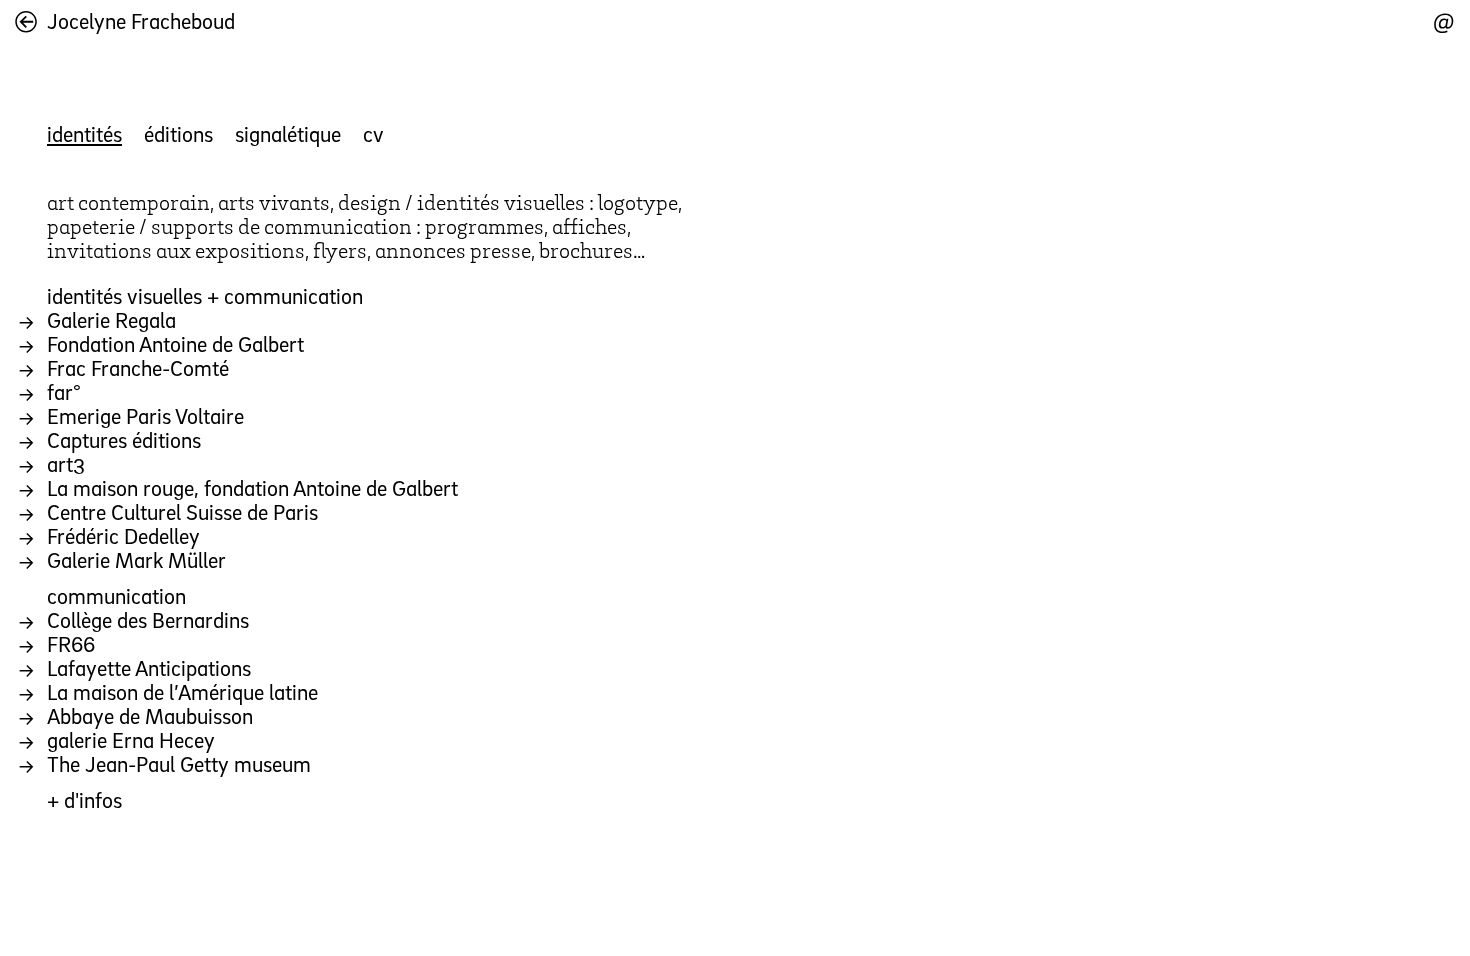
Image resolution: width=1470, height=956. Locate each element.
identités (84, 133)
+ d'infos (84, 799)
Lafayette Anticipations (149, 667)
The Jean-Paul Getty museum (179, 763)
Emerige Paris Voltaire (145, 415)
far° (64, 391)
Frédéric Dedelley (123, 535)
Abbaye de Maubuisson (150, 715)
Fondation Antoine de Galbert (175, 343)
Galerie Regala (111, 319)
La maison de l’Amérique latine (182, 691)
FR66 (71, 643)
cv (373, 133)
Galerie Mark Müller (136, 559)
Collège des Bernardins (148, 619)
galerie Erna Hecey (131, 739)
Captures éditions (124, 439)
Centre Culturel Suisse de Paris (182, 511)
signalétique (288, 133)
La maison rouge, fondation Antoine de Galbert (252, 487)
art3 (66, 463)
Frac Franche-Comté (138, 367)
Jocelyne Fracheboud (141, 20)
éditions (178, 133)
